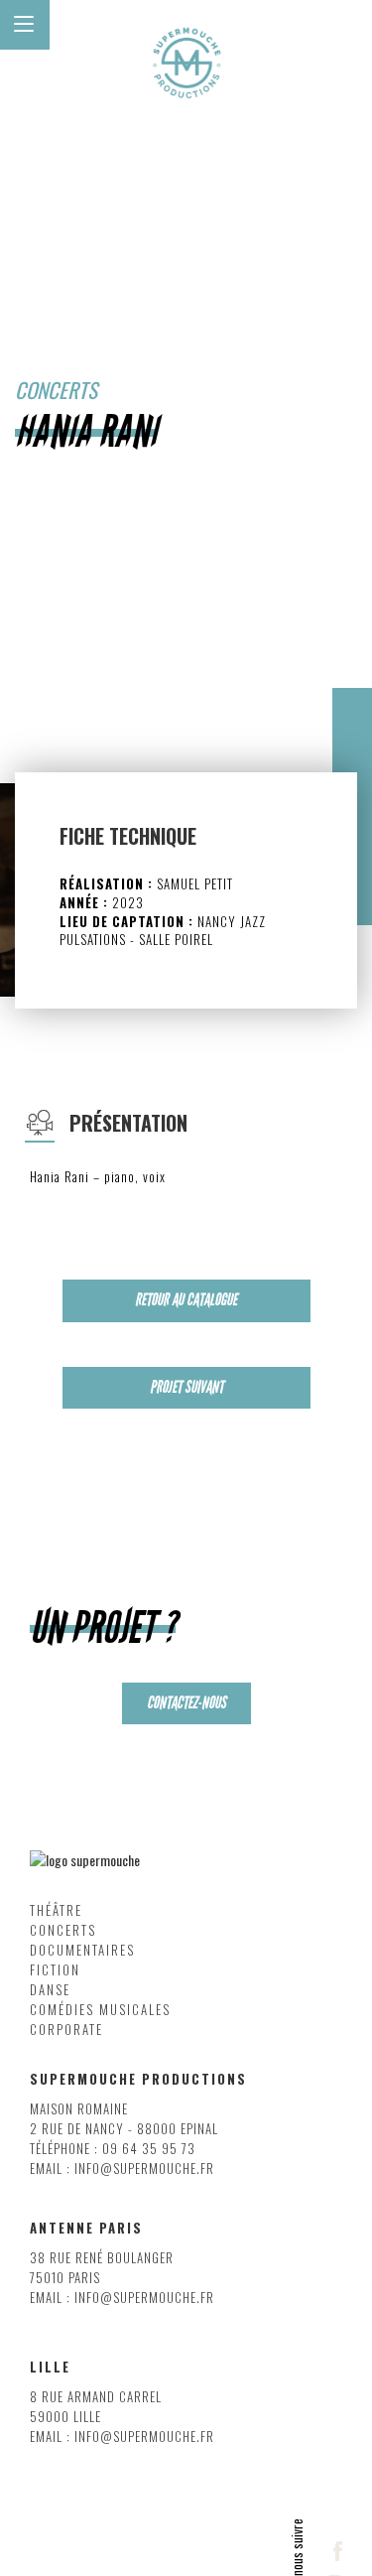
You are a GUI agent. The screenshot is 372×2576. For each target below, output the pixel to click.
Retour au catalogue (186, 1300)
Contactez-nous (186, 1703)
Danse (50, 1990)
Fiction (55, 1970)
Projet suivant (186, 1387)
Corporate (66, 2030)
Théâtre (56, 1910)
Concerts (63, 1930)
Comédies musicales (100, 2010)
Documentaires (82, 1950)
